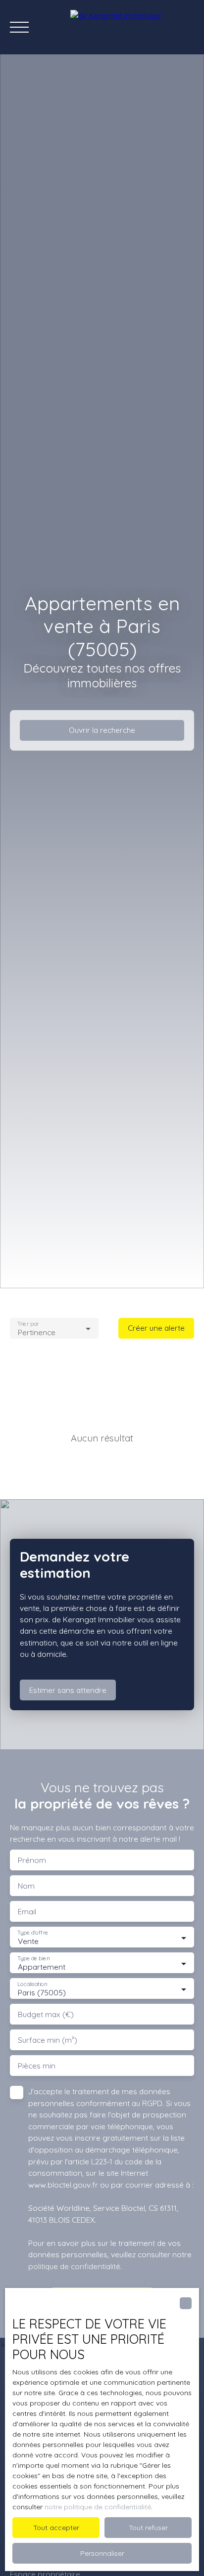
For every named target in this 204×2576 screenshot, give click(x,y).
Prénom (32, 1860)
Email (27, 1912)
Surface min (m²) (48, 2040)
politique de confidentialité (74, 2266)
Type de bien (33, 1959)
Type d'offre (33, 1933)
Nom (26, 1886)
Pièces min (37, 2066)
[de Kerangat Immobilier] (132, 27)
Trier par (28, 1324)
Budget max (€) (46, 2014)
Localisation (32, 1984)
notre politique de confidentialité (98, 2507)
